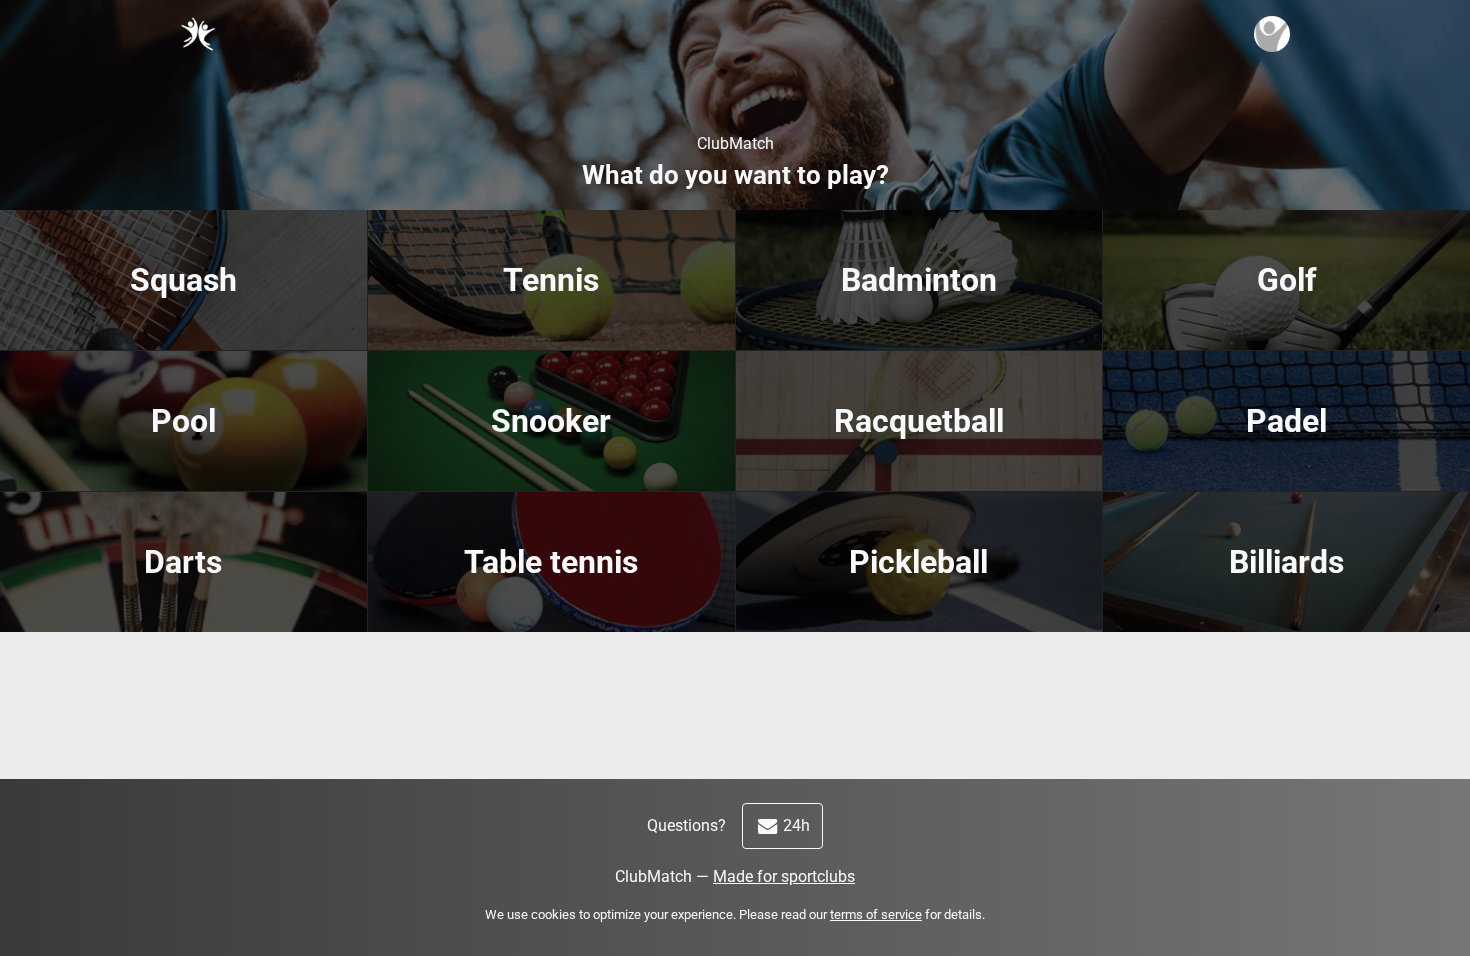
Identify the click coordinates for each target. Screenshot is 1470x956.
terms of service (876, 914)
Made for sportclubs (784, 876)
